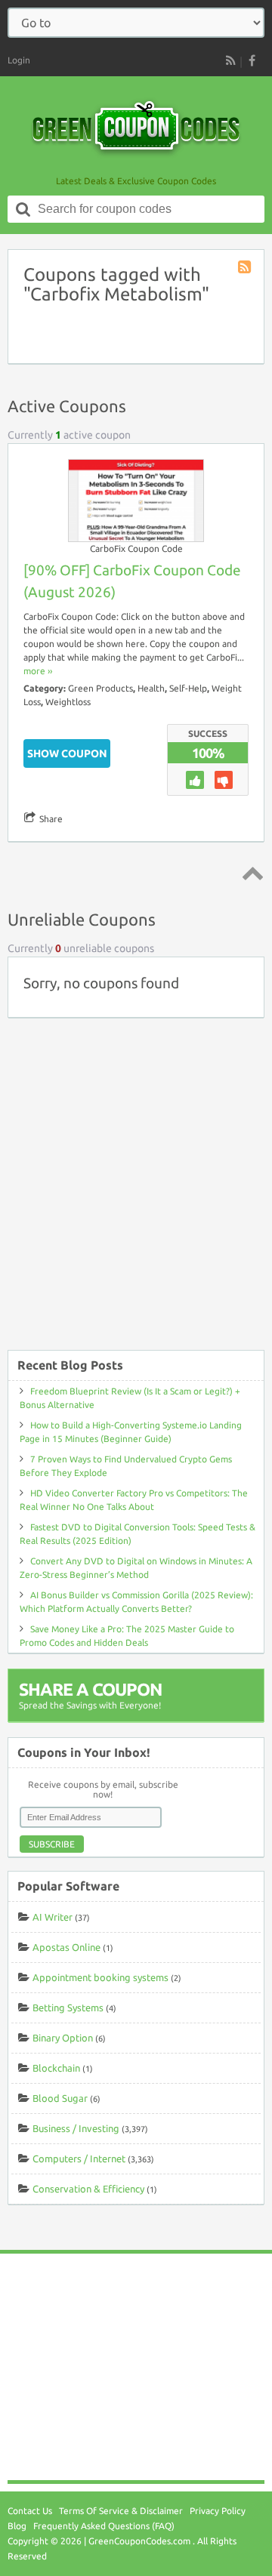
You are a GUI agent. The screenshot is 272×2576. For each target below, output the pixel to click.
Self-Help (188, 688)
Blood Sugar (60, 2098)
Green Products (100, 688)
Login (19, 60)
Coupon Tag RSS (246, 268)
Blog (17, 2526)
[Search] (23, 209)
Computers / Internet (79, 2158)
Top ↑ (250, 873)
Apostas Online (66, 1947)
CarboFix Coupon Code (136, 548)
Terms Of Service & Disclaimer (121, 2511)
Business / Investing (76, 2128)
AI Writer (53, 1917)
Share (51, 819)
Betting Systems (68, 2007)
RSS (230, 60)
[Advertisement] (136, 1191)
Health (151, 688)
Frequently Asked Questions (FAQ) (104, 2526)
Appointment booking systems (100, 1977)
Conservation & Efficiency (88, 2189)
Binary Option (63, 2038)
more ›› (38, 671)
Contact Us (30, 2511)
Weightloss (68, 702)
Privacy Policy (218, 2511)
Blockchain (56, 2068)
